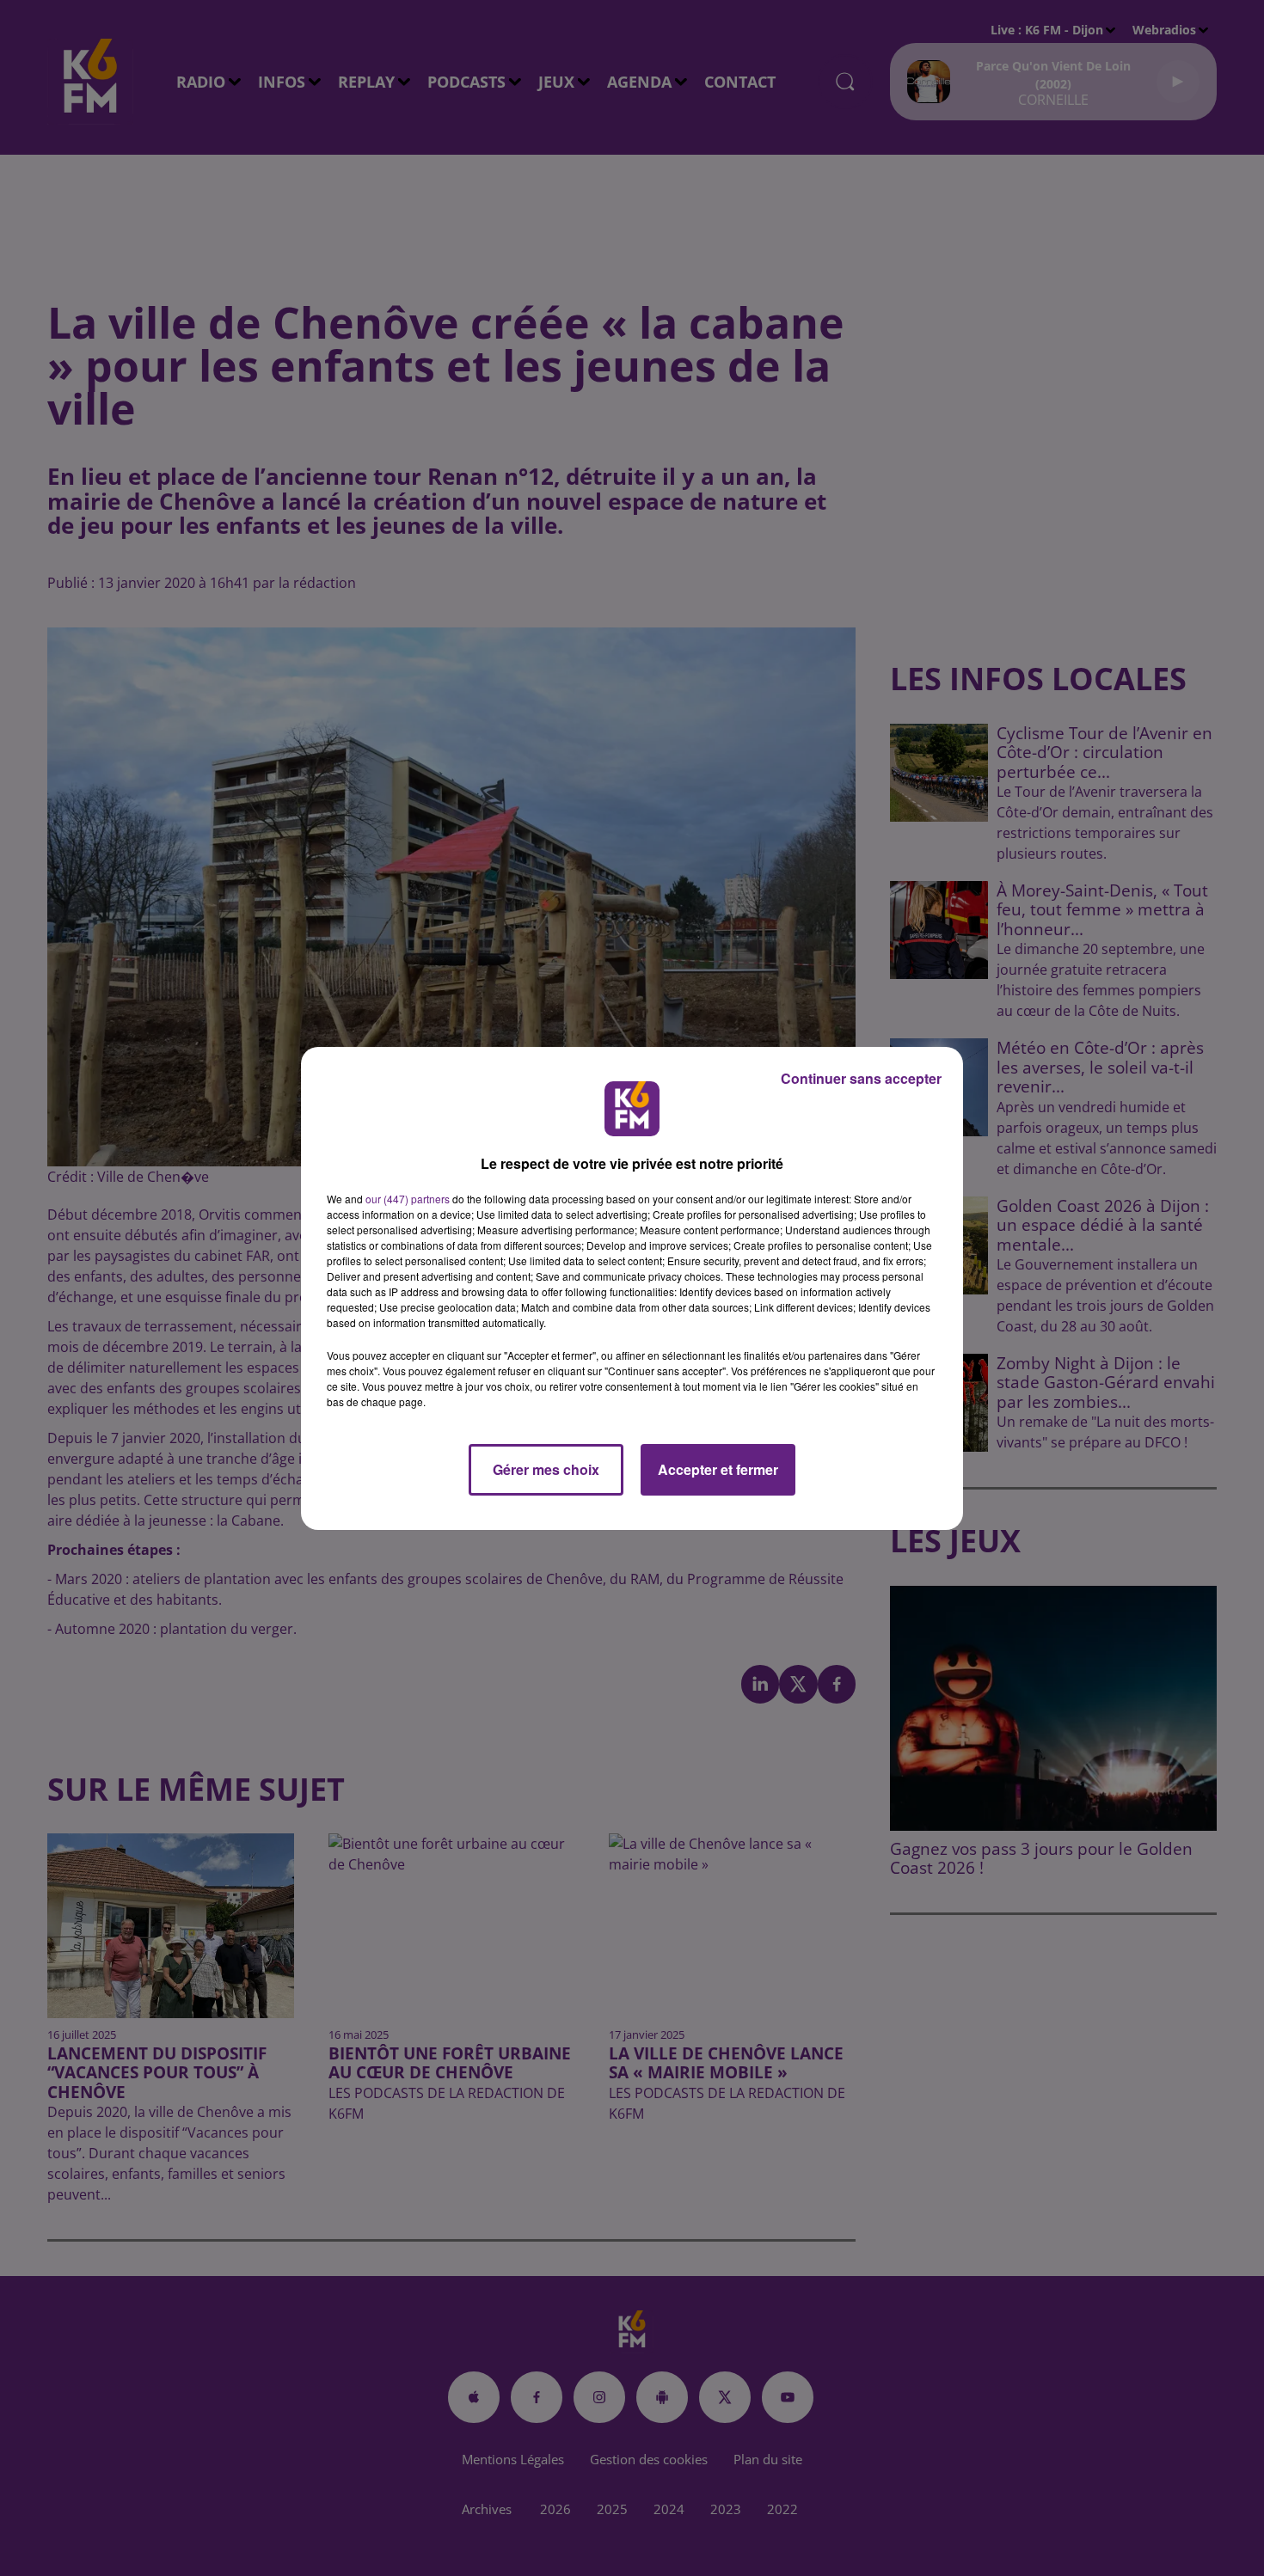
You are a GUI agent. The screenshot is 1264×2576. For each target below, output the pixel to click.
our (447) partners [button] (408, 1199)
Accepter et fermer (718, 1469)
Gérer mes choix (546, 1469)
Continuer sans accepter (861, 1078)
